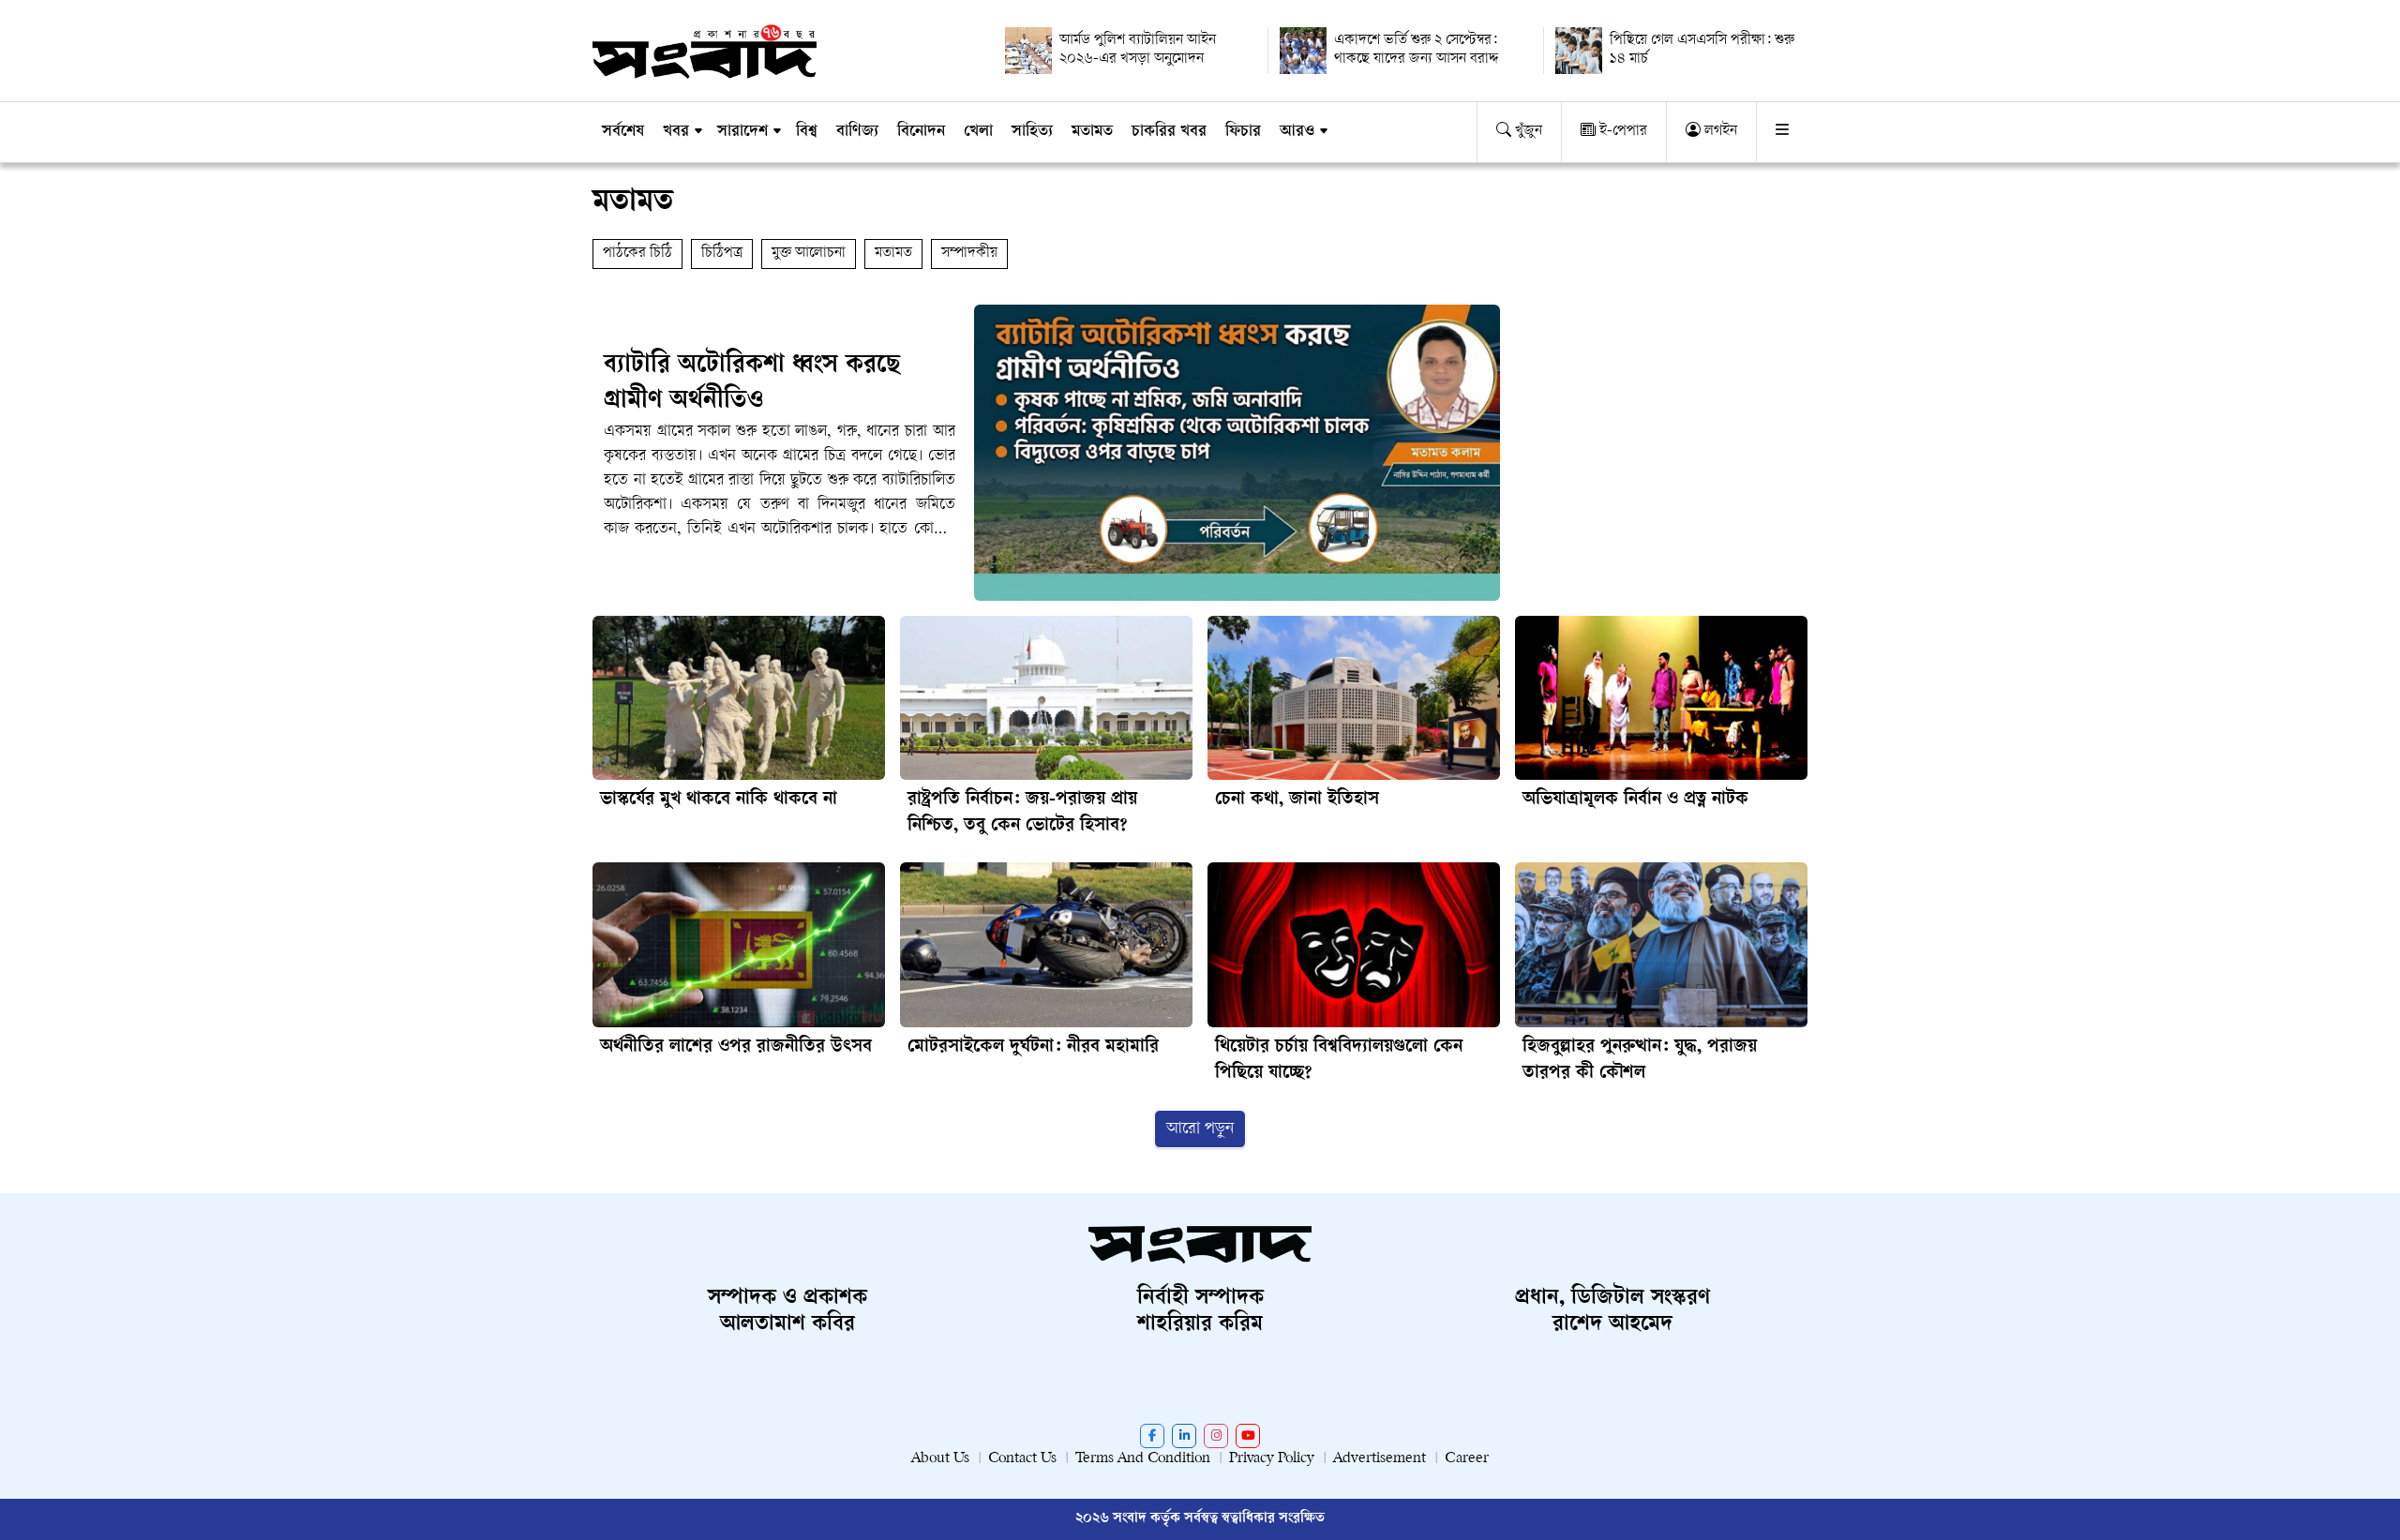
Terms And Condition (1143, 1459)
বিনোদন (921, 132)
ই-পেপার (1621, 132)
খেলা (978, 132)
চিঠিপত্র (722, 254)
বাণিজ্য (857, 132)
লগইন (1719, 132)
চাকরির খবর (1169, 132)
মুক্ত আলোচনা (809, 254)
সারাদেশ (742, 132)
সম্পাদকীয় (969, 254)
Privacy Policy (1272, 1459)
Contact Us (1022, 1459)
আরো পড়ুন (1200, 1129)
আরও (1297, 132)
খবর (676, 132)
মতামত (1092, 132)
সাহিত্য (1032, 132)
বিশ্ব (807, 132)
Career (1467, 1459)
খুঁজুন (1527, 132)
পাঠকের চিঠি (637, 254)
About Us (940, 1459)
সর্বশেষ (623, 132)
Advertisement (1380, 1459)
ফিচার (1243, 132)
